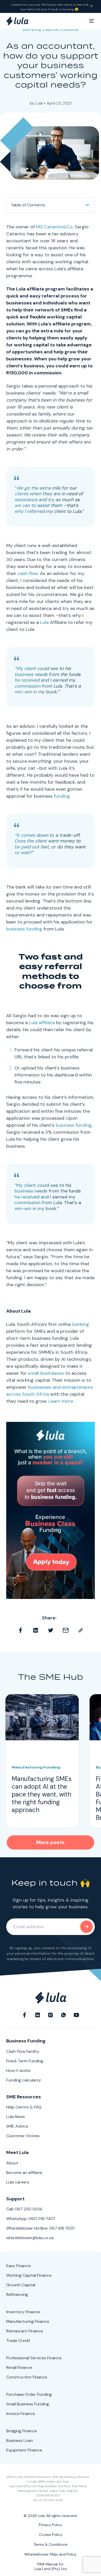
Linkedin (35, 1630)
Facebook (20, 1630)
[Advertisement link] (51, 1510)
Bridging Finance (21, 2431)
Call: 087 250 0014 (24, 2209)
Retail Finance (19, 2367)
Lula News (16, 2117)
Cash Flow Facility (23, 2051)
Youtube (76, 2014)
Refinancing (17, 2294)
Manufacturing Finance (28, 2321)
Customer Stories (23, 2136)
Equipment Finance (24, 2450)
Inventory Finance (23, 2312)
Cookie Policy (51, 2535)
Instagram (51, 2014)
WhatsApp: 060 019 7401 (31, 2219)
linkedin (38, 2014)
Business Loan (20, 2440)
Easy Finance (19, 2266)
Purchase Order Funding (29, 2394)
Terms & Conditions (51, 2544)
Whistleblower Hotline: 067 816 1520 (40, 2228)
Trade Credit (18, 2341)
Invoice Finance (21, 2414)
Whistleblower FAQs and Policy (51, 2554)
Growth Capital (21, 2285)
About (12, 2163)
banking (81, 1324)
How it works (18, 2071)
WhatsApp (63, 2014)
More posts (51, 1842)
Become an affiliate (24, 2173)
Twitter (51, 1630)
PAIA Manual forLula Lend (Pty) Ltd (51, 2566)
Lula (39, 103)
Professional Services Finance (34, 2358)
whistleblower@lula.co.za (30, 2238)
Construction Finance (27, 2377)
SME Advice (17, 2126)
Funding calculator (24, 2080)
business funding (24, 929)
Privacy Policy (51, 2525)
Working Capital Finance (51, 30)
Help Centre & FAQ (24, 2107)
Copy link (81, 1630)
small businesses (46, 1373)
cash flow (28, 573)
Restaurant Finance (25, 2331)
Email (66, 1630)
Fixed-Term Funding (25, 2061)
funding (62, 796)
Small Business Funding (28, 2404)
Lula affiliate (42, 1023)
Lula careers (18, 2182)
